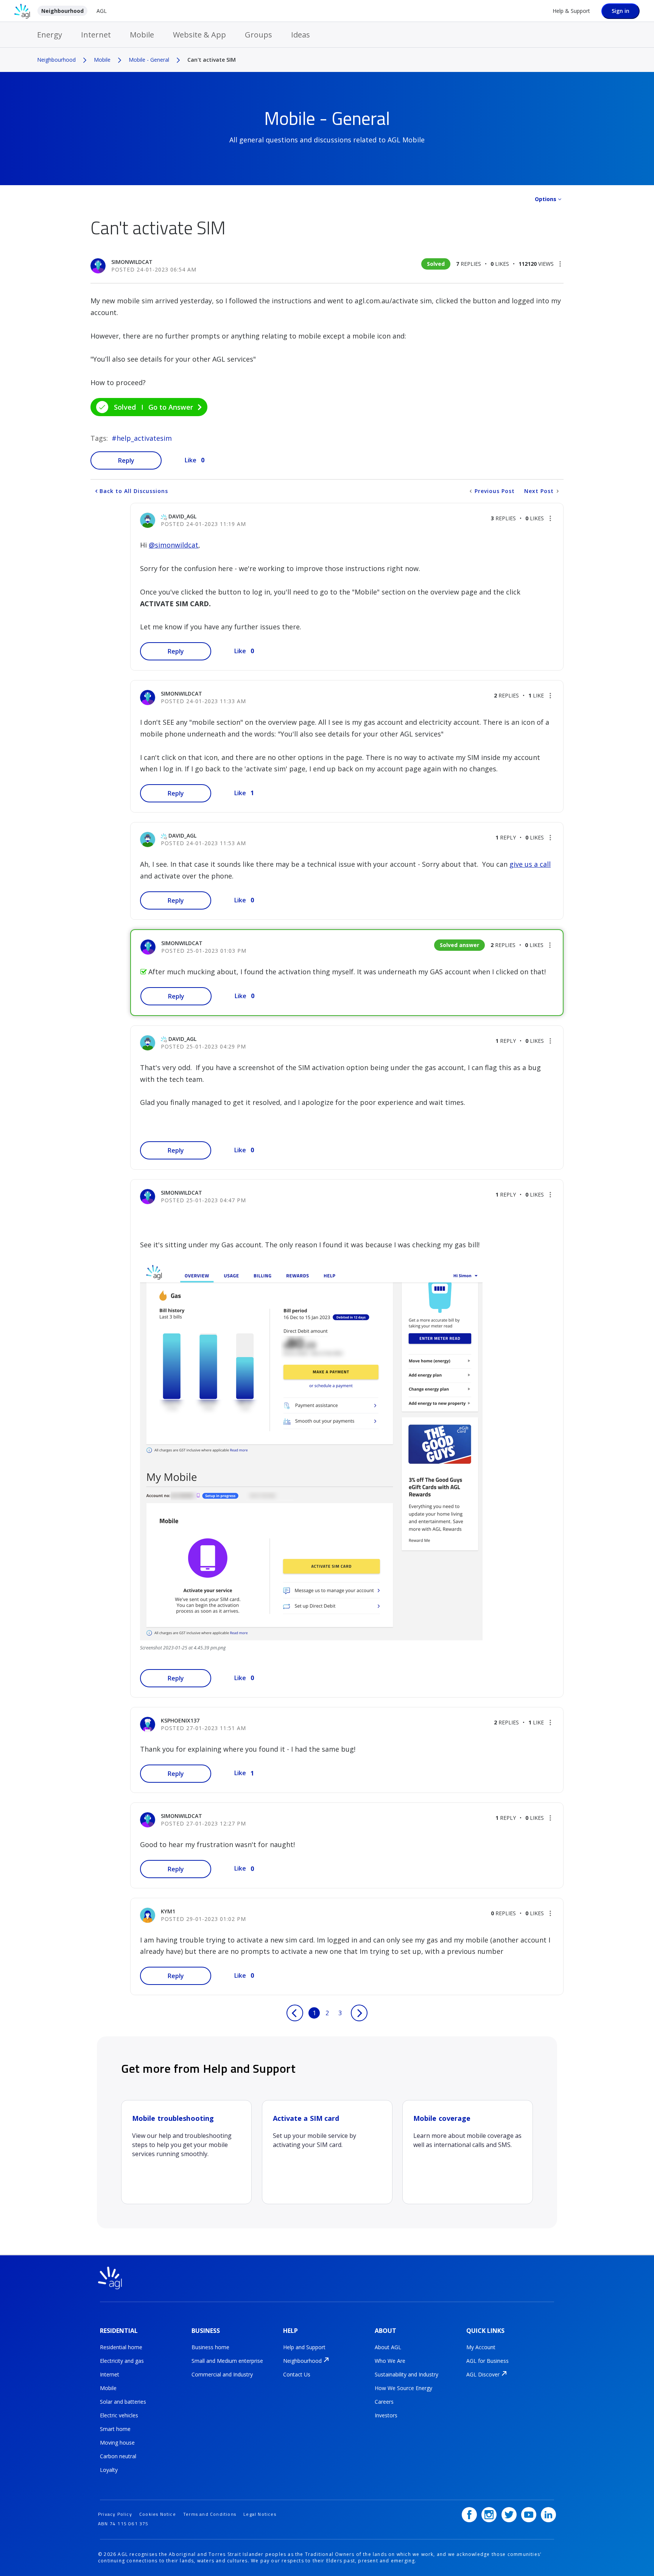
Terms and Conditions (210, 2514)
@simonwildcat (174, 545)
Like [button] (191, 460)
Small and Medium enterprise (227, 2361)
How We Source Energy (403, 2388)
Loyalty (109, 2470)
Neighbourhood (62, 11)
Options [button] (546, 199)
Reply (126, 460)
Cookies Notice (158, 2514)
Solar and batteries (123, 2402)
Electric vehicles (119, 2415)
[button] (560, 264)
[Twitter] (509, 2515)
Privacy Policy (115, 2514)
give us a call (530, 864)
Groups (258, 35)
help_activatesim (144, 438)
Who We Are (390, 2361)
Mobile (142, 35)
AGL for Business (487, 2361)
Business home (210, 2347)
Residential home (121, 2347)
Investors (386, 2415)
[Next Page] (359, 2013)
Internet (96, 35)
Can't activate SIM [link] (212, 60)
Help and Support (304, 2347)
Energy (50, 35)
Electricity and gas (122, 2361)
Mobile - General (149, 60)
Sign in (621, 11)
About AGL (388, 2347)
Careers (384, 2402)
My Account (481, 2347)
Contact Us (297, 2374)
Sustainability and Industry (406, 2374)
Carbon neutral (118, 2456)
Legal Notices (260, 2514)
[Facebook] (469, 2515)
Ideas (301, 35)
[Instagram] (489, 2515)
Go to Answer (171, 407)
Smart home (115, 2429)
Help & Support (571, 11)
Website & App (199, 35)
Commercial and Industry (222, 2374)
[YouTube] (529, 2515)
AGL (102, 11)
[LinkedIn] (548, 2515)
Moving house (117, 2443)
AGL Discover (483, 2374)
